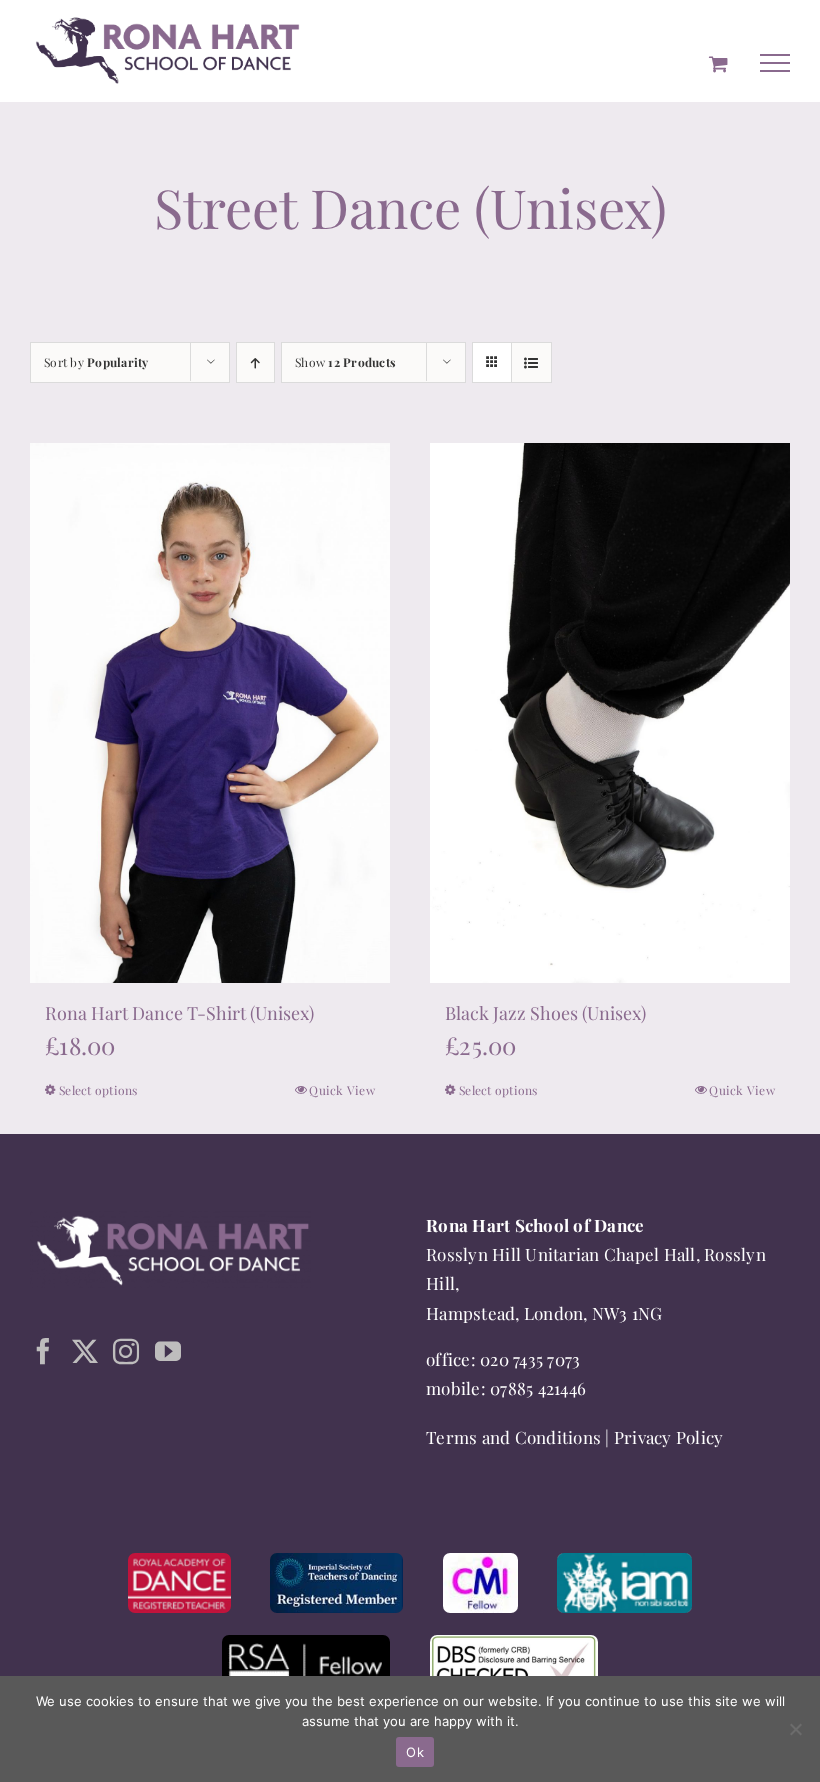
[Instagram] (126, 1351)
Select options (98, 1090)
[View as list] (531, 362)
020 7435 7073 (530, 1359)
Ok (415, 1752)
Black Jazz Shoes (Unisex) (545, 1013)
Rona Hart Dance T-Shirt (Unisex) (179, 1013)
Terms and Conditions (513, 1437)
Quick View (342, 1090)
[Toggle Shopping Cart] (718, 63)
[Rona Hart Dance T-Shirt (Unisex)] (210, 712)
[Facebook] (43, 1351)
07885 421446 (538, 1388)
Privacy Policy (669, 1437)
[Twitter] (85, 1351)
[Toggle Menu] (775, 63)
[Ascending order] (255, 362)
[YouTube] (168, 1351)
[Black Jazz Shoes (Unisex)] (610, 712)
